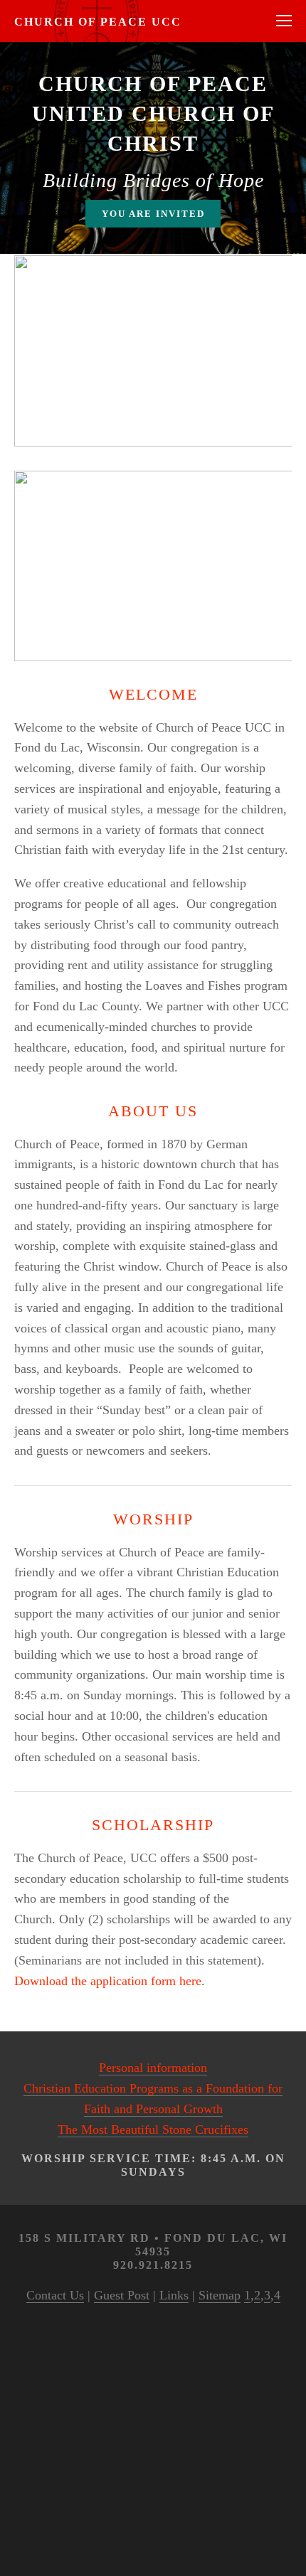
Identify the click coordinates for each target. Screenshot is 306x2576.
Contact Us (55, 2295)
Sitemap (220, 2295)
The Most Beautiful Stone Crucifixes (153, 2129)
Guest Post (122, 2295)
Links (174, 2295)
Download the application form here (108, 1981)
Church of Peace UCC (98, 22)
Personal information (153, 2068)
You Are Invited (153, 214)
